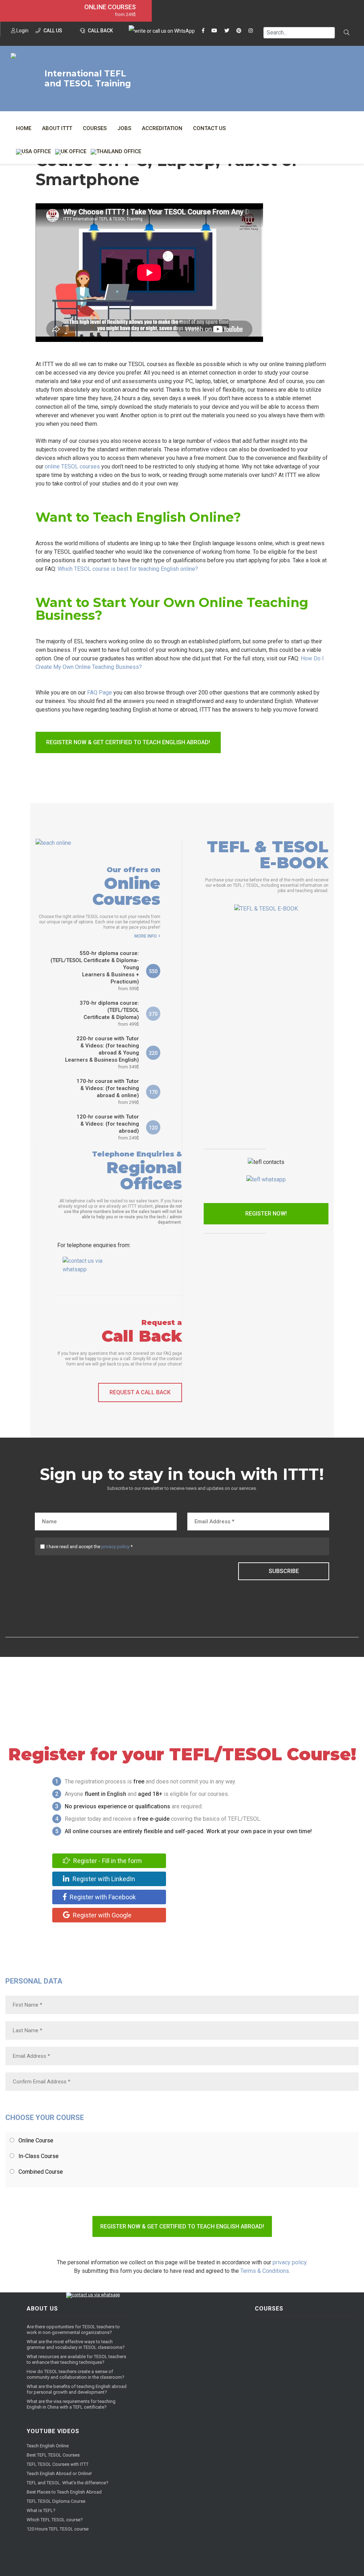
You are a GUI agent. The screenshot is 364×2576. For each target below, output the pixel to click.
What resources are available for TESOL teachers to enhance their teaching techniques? (76, 2359)
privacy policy (115, 1547)
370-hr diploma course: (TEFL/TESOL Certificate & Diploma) (109, 1013)
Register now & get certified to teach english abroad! (128, 742)
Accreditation (162, 128)
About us (42, 2309)
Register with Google (101, 1915)
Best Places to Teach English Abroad (64, 2492)
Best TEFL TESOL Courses (53, 2455)
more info (146, 936)
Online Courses (110, 7)
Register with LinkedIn (103, 1879)
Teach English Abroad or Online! (59, 2473)
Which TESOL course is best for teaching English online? (128, 569)
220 (153, 1053)
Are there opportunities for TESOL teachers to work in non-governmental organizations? (73, 2330)
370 (153, 1014)
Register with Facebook (102, 1897)
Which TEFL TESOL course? (55, 2520)
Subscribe (284, 1571)
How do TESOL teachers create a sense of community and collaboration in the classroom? (76, 2374)
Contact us (209, 128)
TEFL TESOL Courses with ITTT (58, 2464)
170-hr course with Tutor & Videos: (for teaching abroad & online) (108, 1091)
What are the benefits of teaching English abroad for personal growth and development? (77, 2389)
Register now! (266, 1214)
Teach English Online (48, 2446)
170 (153, 1092)
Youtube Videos (53, 2431)
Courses (95, 128)
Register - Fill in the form (107, 1861)
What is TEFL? (41, 2510)
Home (24, 128)
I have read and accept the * (90, 1547)
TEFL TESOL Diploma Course (56, 2501)
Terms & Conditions (265, 2271)
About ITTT (57, 128)
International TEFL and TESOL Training (88, 79)
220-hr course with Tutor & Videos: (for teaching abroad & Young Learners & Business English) (102, 1052)
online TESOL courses (72, 466)
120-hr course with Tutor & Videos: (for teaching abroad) (108, 1127)
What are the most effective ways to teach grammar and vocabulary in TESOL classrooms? (76, 2344)
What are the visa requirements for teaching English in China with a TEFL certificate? (71, 2404)
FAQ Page (100, 693)
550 (153, 971)
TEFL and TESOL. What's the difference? (68, 2483)
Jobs (124, 128)
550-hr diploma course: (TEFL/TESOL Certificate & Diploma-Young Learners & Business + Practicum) (95, 971)
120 (153, 1128)
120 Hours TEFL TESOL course (58, 2529)
